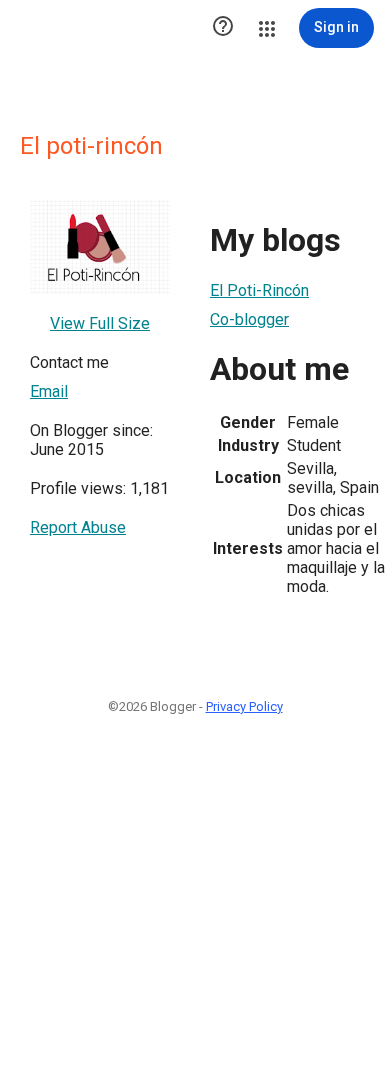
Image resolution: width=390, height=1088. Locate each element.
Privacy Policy (244, 706)
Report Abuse (78, 527)
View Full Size (100, 323)
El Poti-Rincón (259, 290)
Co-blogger (249, 319)
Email (49, 391)
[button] (223, 28)
